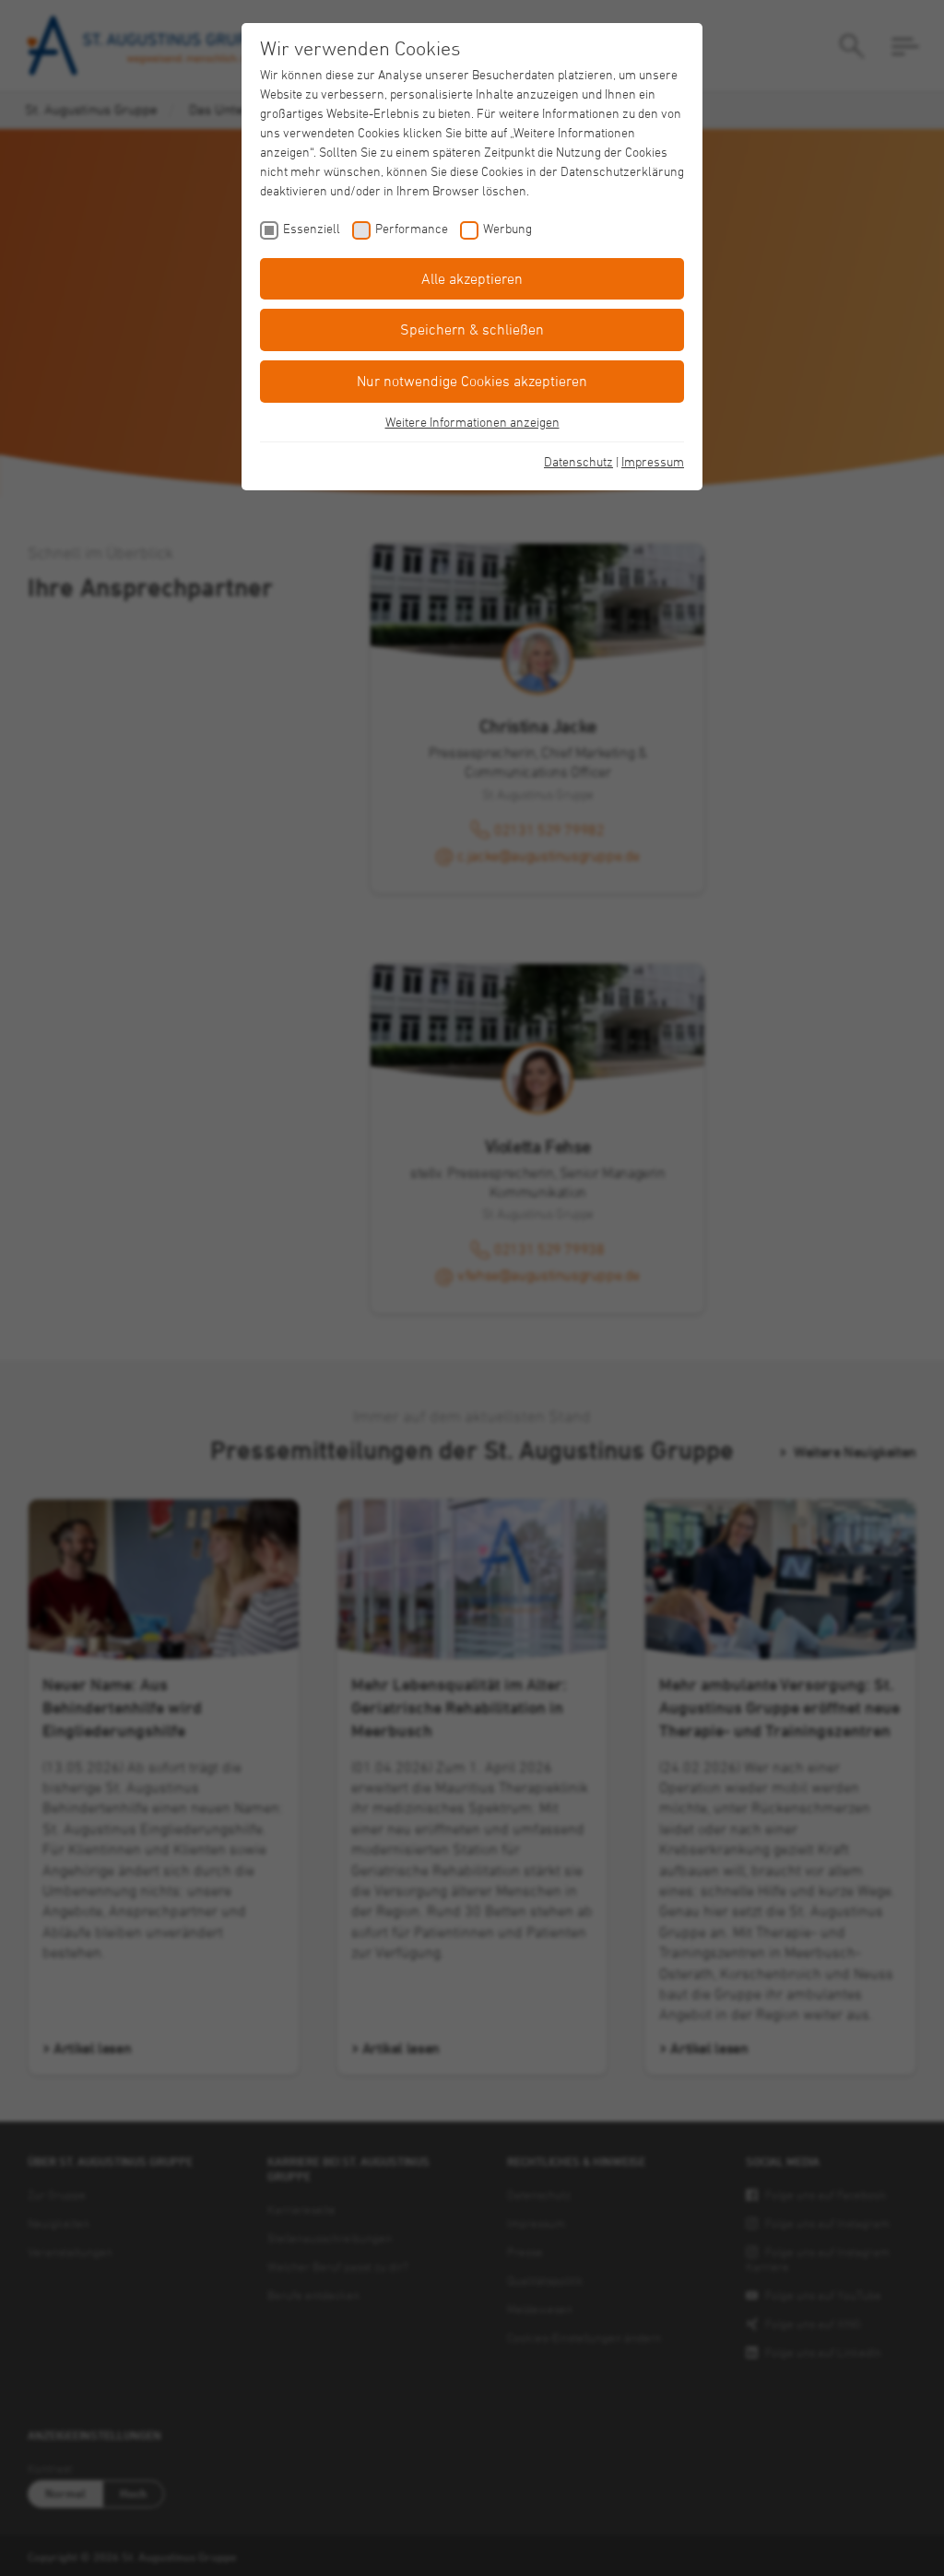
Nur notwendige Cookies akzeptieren (472, 381)
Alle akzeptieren (472, 278)
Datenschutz (578, 461)
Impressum (653, 461)
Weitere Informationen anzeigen (472, 422)
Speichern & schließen (472, 329)
